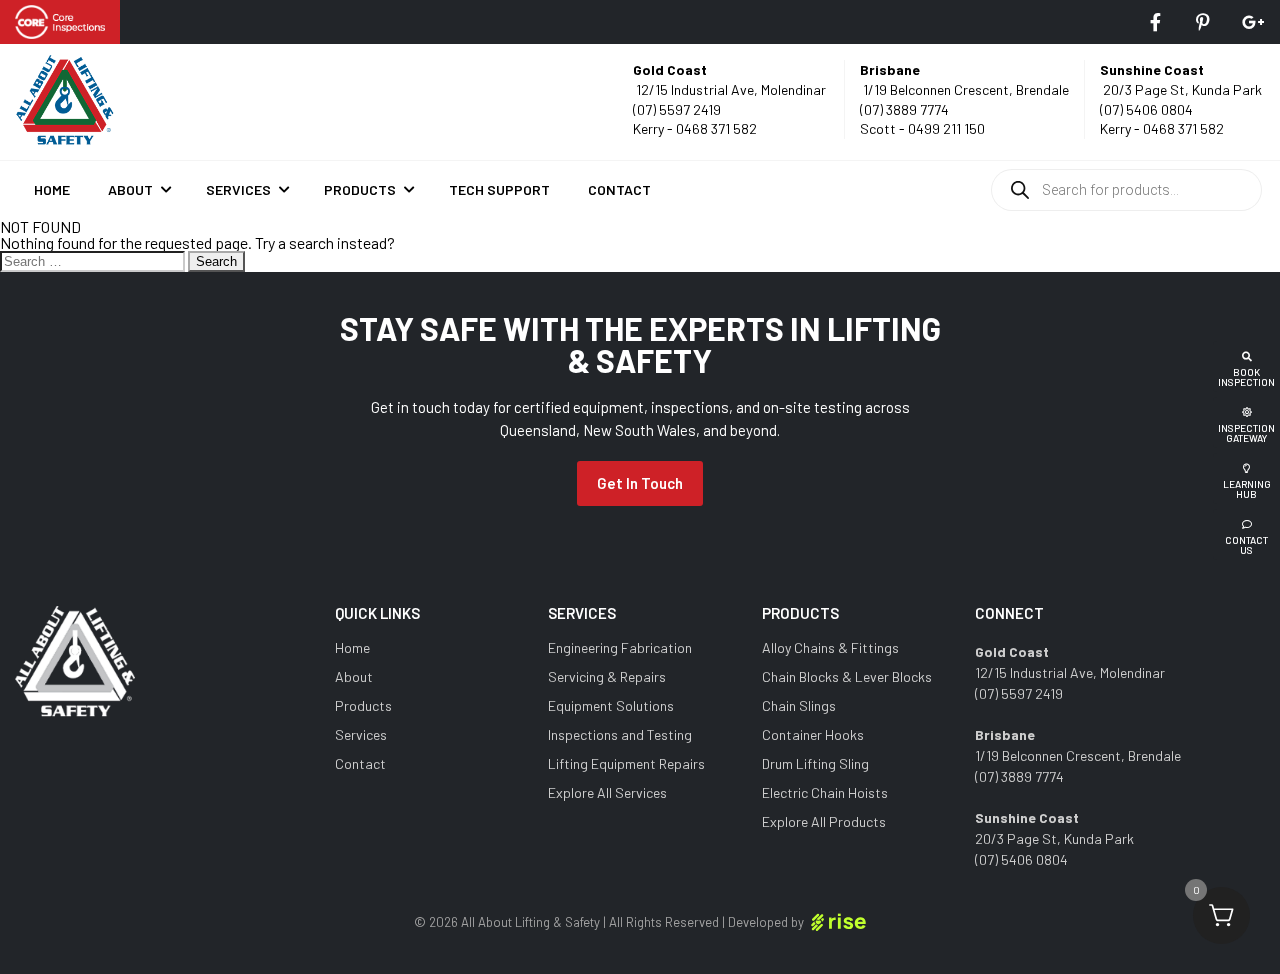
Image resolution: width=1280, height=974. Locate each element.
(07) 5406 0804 (1146, 109)
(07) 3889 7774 (904, 109)
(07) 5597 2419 (677, 109)
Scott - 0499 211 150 (922, 128)
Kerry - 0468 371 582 (695, 128)
